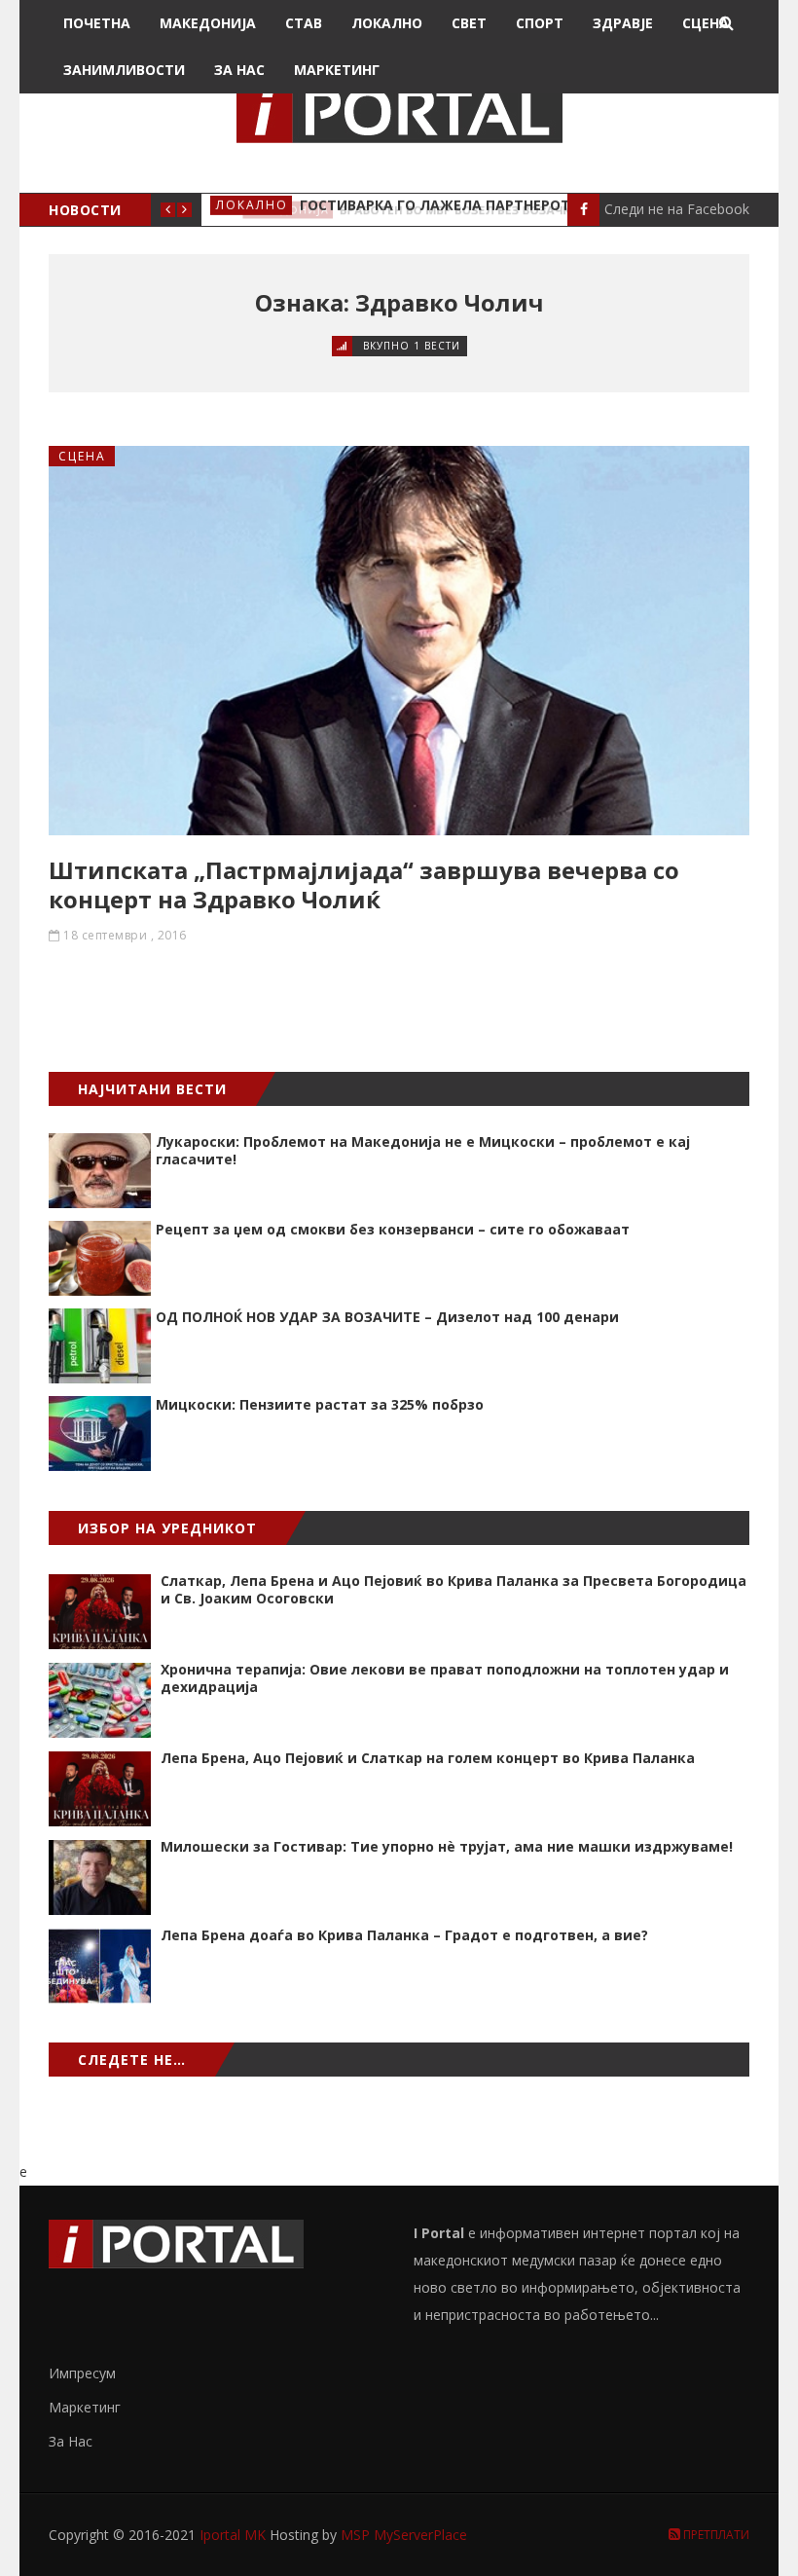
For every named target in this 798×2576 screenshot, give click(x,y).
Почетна (97, 23)
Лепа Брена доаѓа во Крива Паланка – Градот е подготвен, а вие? (404, 1935)
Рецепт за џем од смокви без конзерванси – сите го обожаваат (393, 1229)
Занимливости (124, 70)
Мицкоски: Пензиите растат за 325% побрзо (320, 1404)
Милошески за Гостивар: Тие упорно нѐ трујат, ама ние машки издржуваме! (447, 1846)
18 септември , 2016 (125, 935)
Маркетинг (337, 70)
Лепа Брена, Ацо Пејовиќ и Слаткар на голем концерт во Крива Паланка (428, 1758)
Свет (469, 23)
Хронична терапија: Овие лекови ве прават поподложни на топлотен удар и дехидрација (445, 1678)
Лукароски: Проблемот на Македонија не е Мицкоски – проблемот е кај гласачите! (423, 1150)
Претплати (715, 2535)
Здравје (623, 23)
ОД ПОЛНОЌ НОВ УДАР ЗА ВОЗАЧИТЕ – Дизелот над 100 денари (387, 1317)
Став (304, 23)
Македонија (208, 23)
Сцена (706, 23)
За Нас (239, 70)
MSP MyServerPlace (404, 2535)
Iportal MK (235, 2535)
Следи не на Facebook (677, 209)
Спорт (540, 23)
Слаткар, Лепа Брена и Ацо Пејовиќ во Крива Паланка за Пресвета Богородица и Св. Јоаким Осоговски (453, 1589)
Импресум (82, 2373)
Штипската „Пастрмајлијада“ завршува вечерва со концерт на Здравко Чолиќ (364, 884)
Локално (387, 23)
